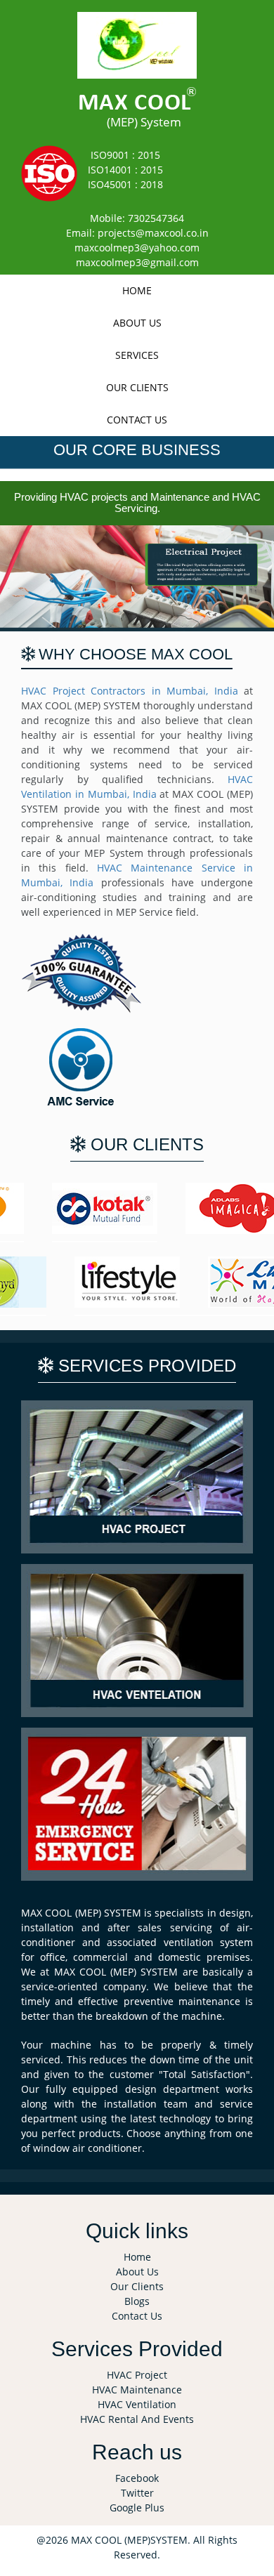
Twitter (137, 2493)
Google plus (137, 2508)
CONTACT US (137, 420)
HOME (137, 290)
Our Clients (137, 387)
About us (137, 2272)
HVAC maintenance (137, 2390)
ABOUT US (137, 323)
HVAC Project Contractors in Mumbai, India (130, 691)
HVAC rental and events (137, 2419)
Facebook (137, 2478)
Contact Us (137, 2316)
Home (137, 2257)
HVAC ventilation (137, 2404)
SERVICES (137, 355)
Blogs (137, 2301)
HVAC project (137, 2375)
